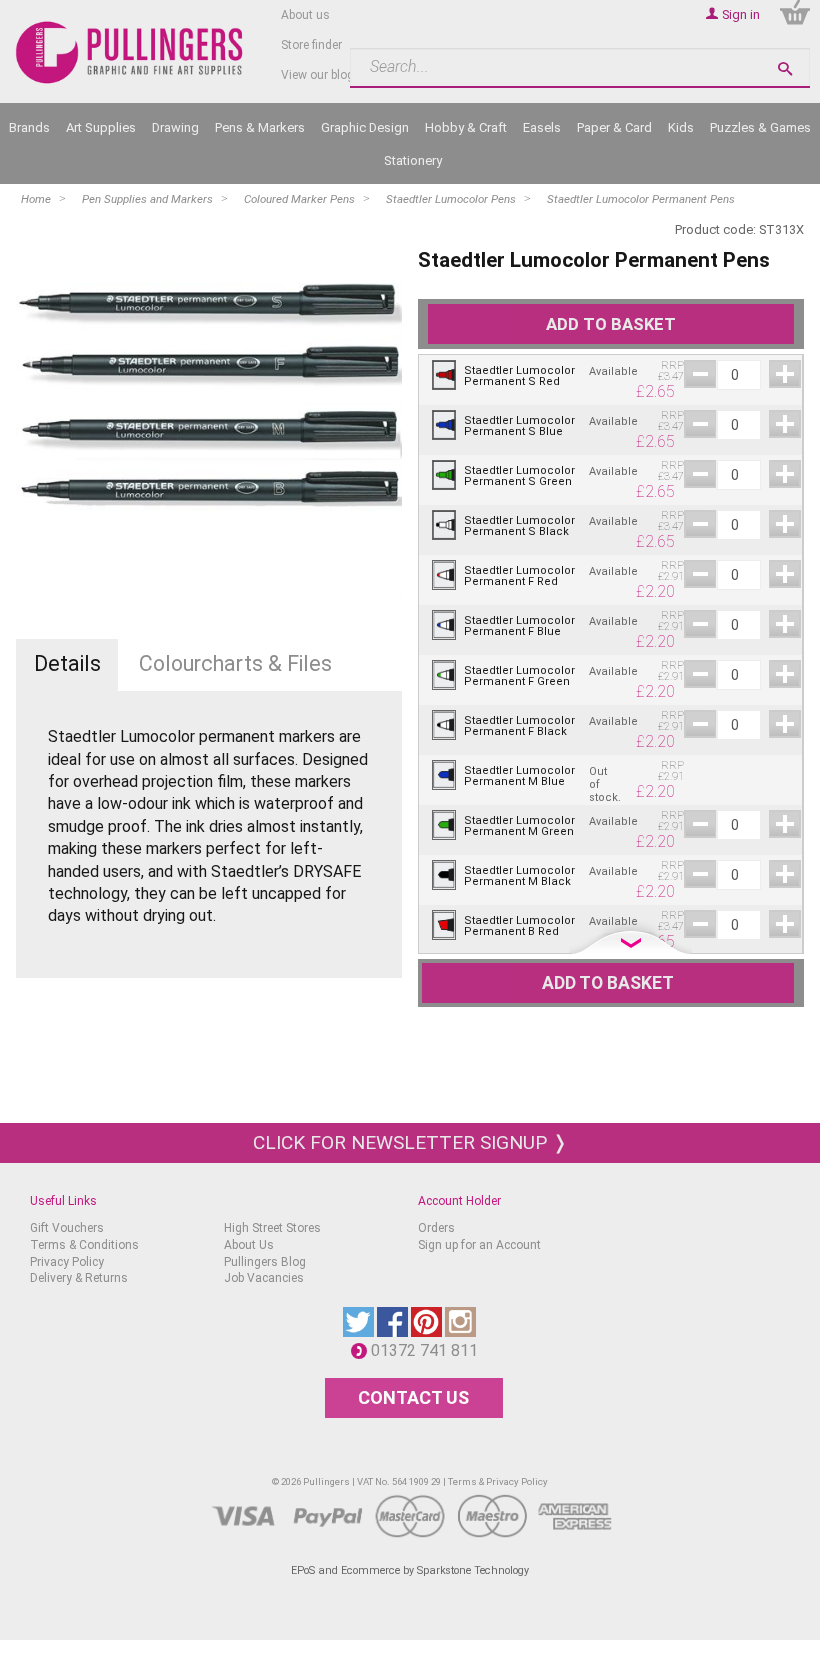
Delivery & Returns (79, 1278)
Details (67, 663)
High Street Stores (272, 1228)
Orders (436, 1228)
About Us (249, 1245)
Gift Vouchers (67, 1228)
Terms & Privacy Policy (498, 1481)
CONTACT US (413, 1397)
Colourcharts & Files (235, 663)
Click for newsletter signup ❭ (410, 1142)
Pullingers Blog (265, 1262)
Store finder (311, 45)
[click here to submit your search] (785, 68)
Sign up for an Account (479, 1245)
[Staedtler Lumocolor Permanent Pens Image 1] (208, 408)
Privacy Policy (67, 1262)
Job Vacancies (264, 1278)
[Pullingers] (130, 53)
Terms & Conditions (84, 1245)
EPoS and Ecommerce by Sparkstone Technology (410, 1570)
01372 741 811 (429, 1350)
